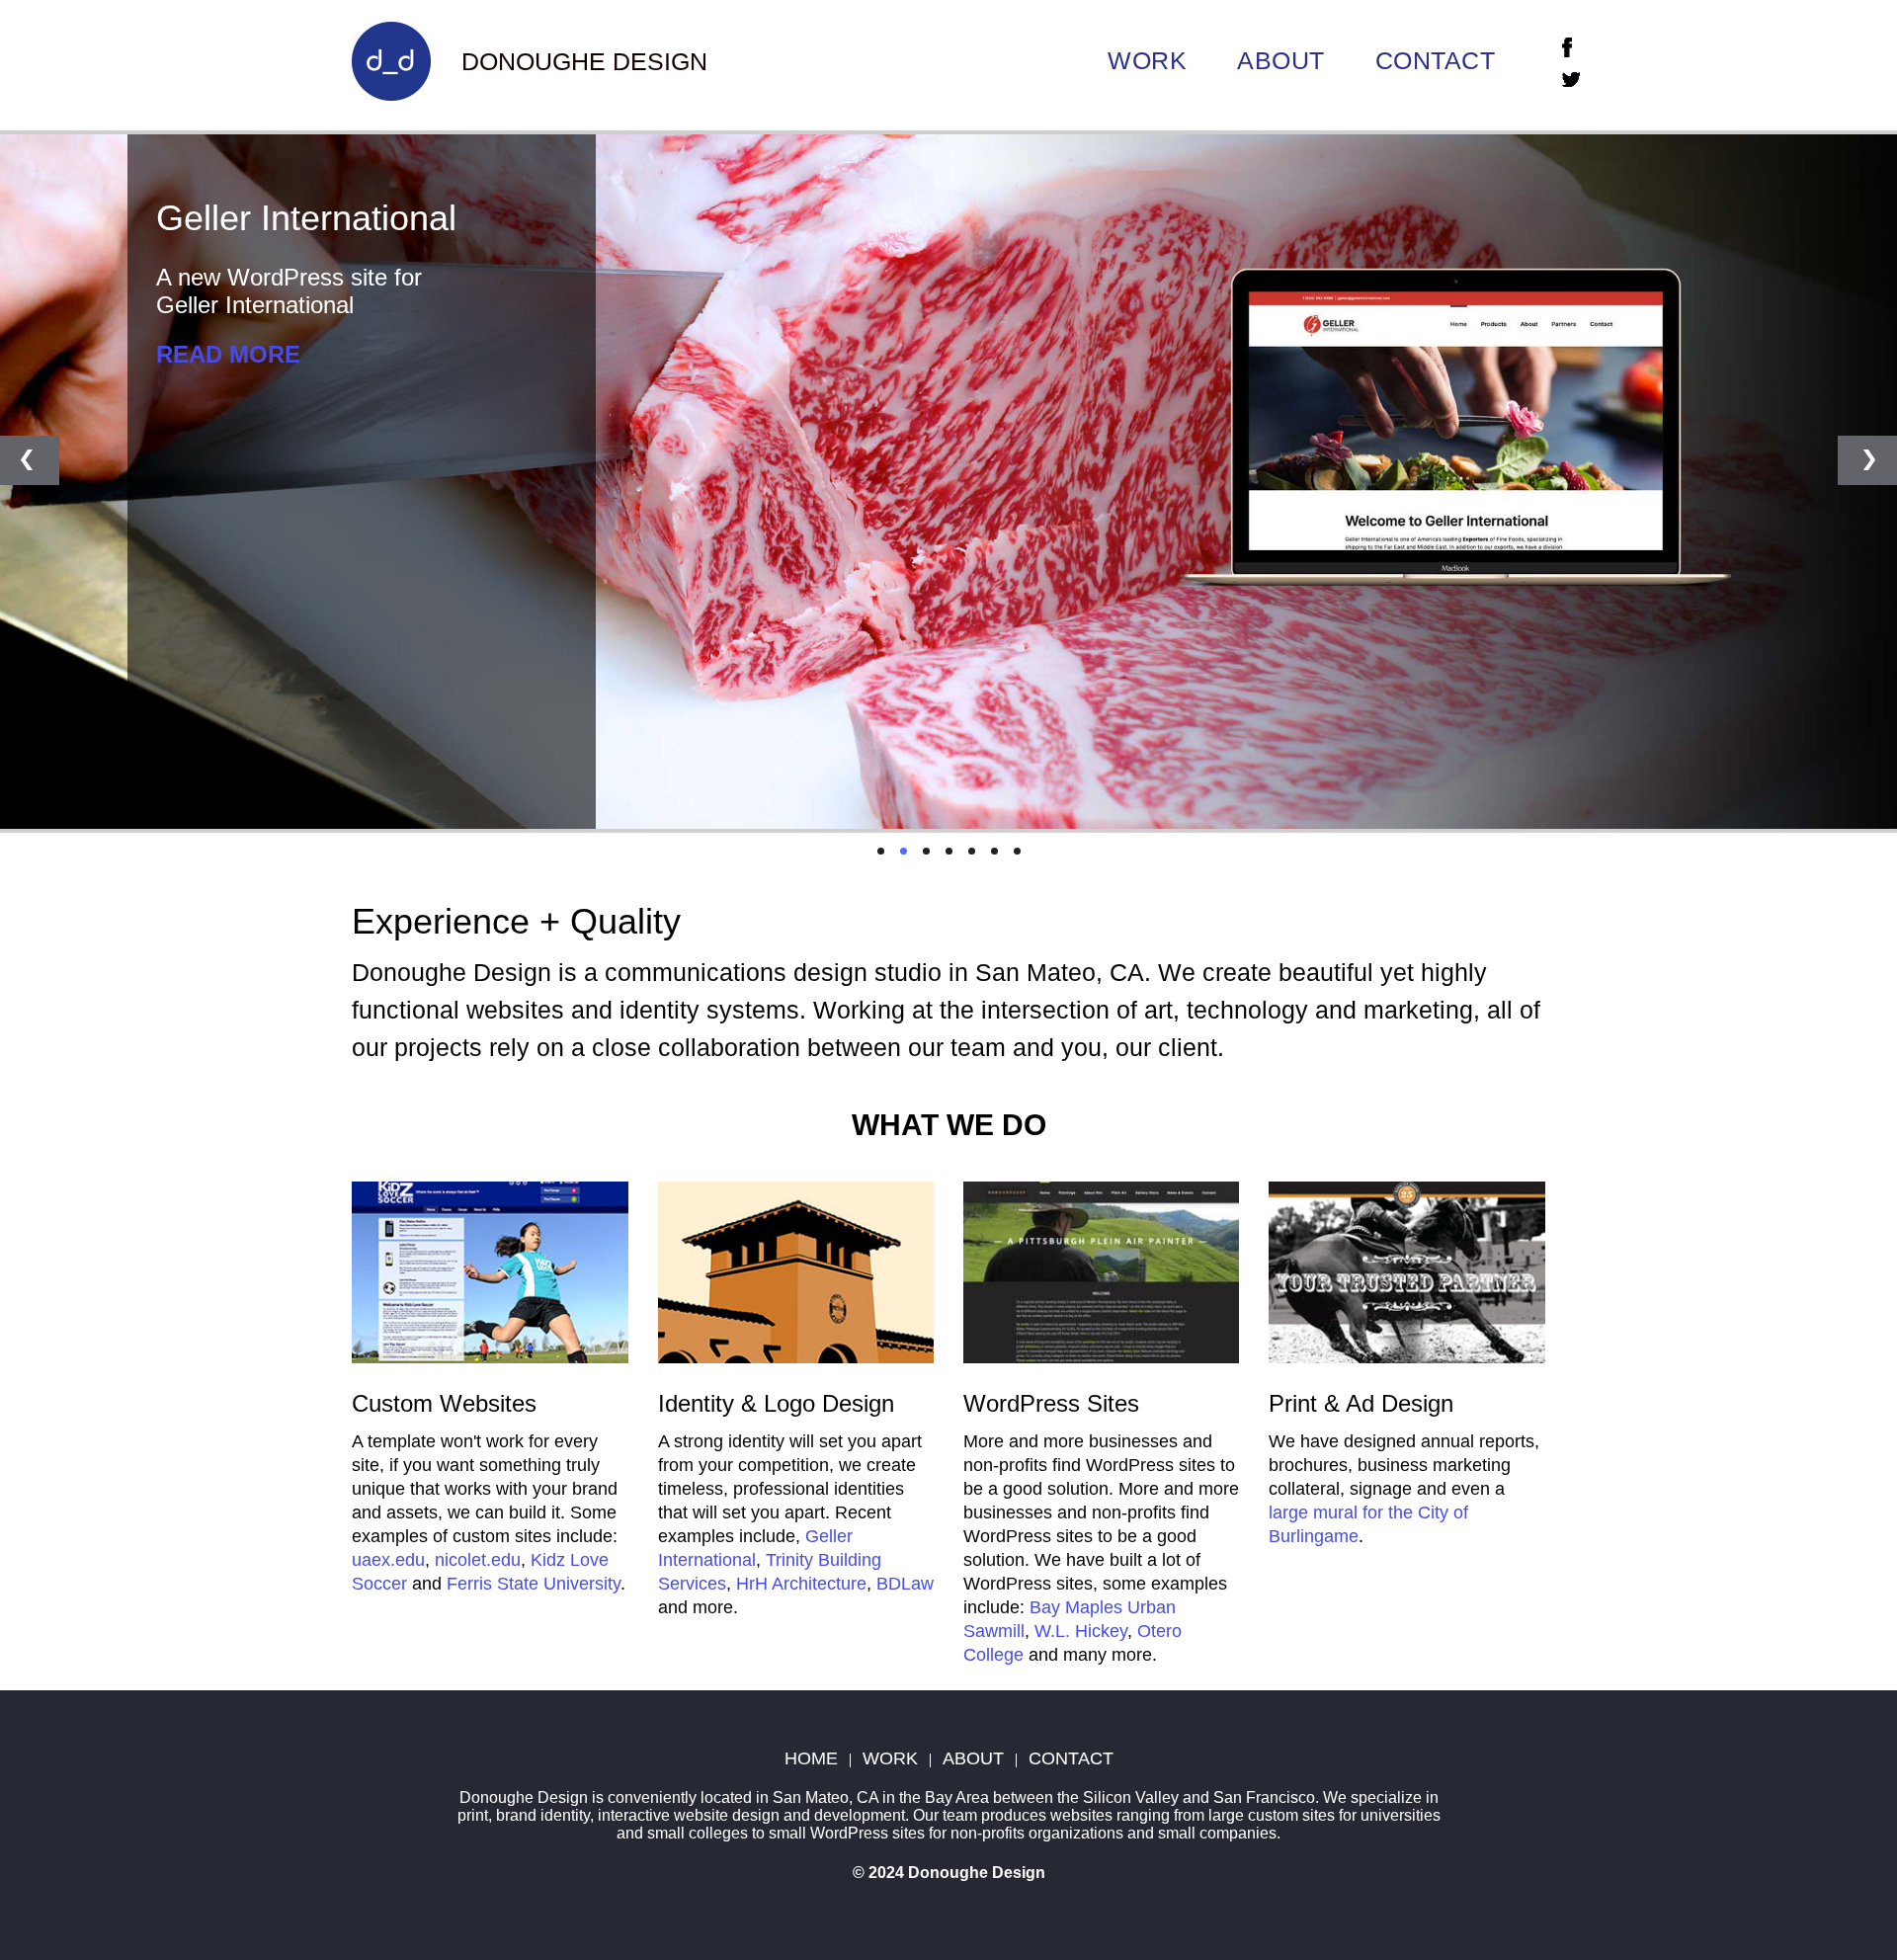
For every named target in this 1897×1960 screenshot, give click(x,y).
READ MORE (228, 354)
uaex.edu (388, 1560)
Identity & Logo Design (776, 1403)
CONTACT (1436, 60)
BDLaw (905, 1584)
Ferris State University (534, 1584)
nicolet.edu (478, 1560)
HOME (811, 1758)
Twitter (1571, 80)
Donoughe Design (977, 1873)
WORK (1147, 60)
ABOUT (1281, 60)
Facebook (1567, 47)
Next (1867, 460)
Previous (30, 460)
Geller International (306, 218)
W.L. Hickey (1081, 1631)
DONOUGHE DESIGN (584, 61)
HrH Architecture (801, 1584)
